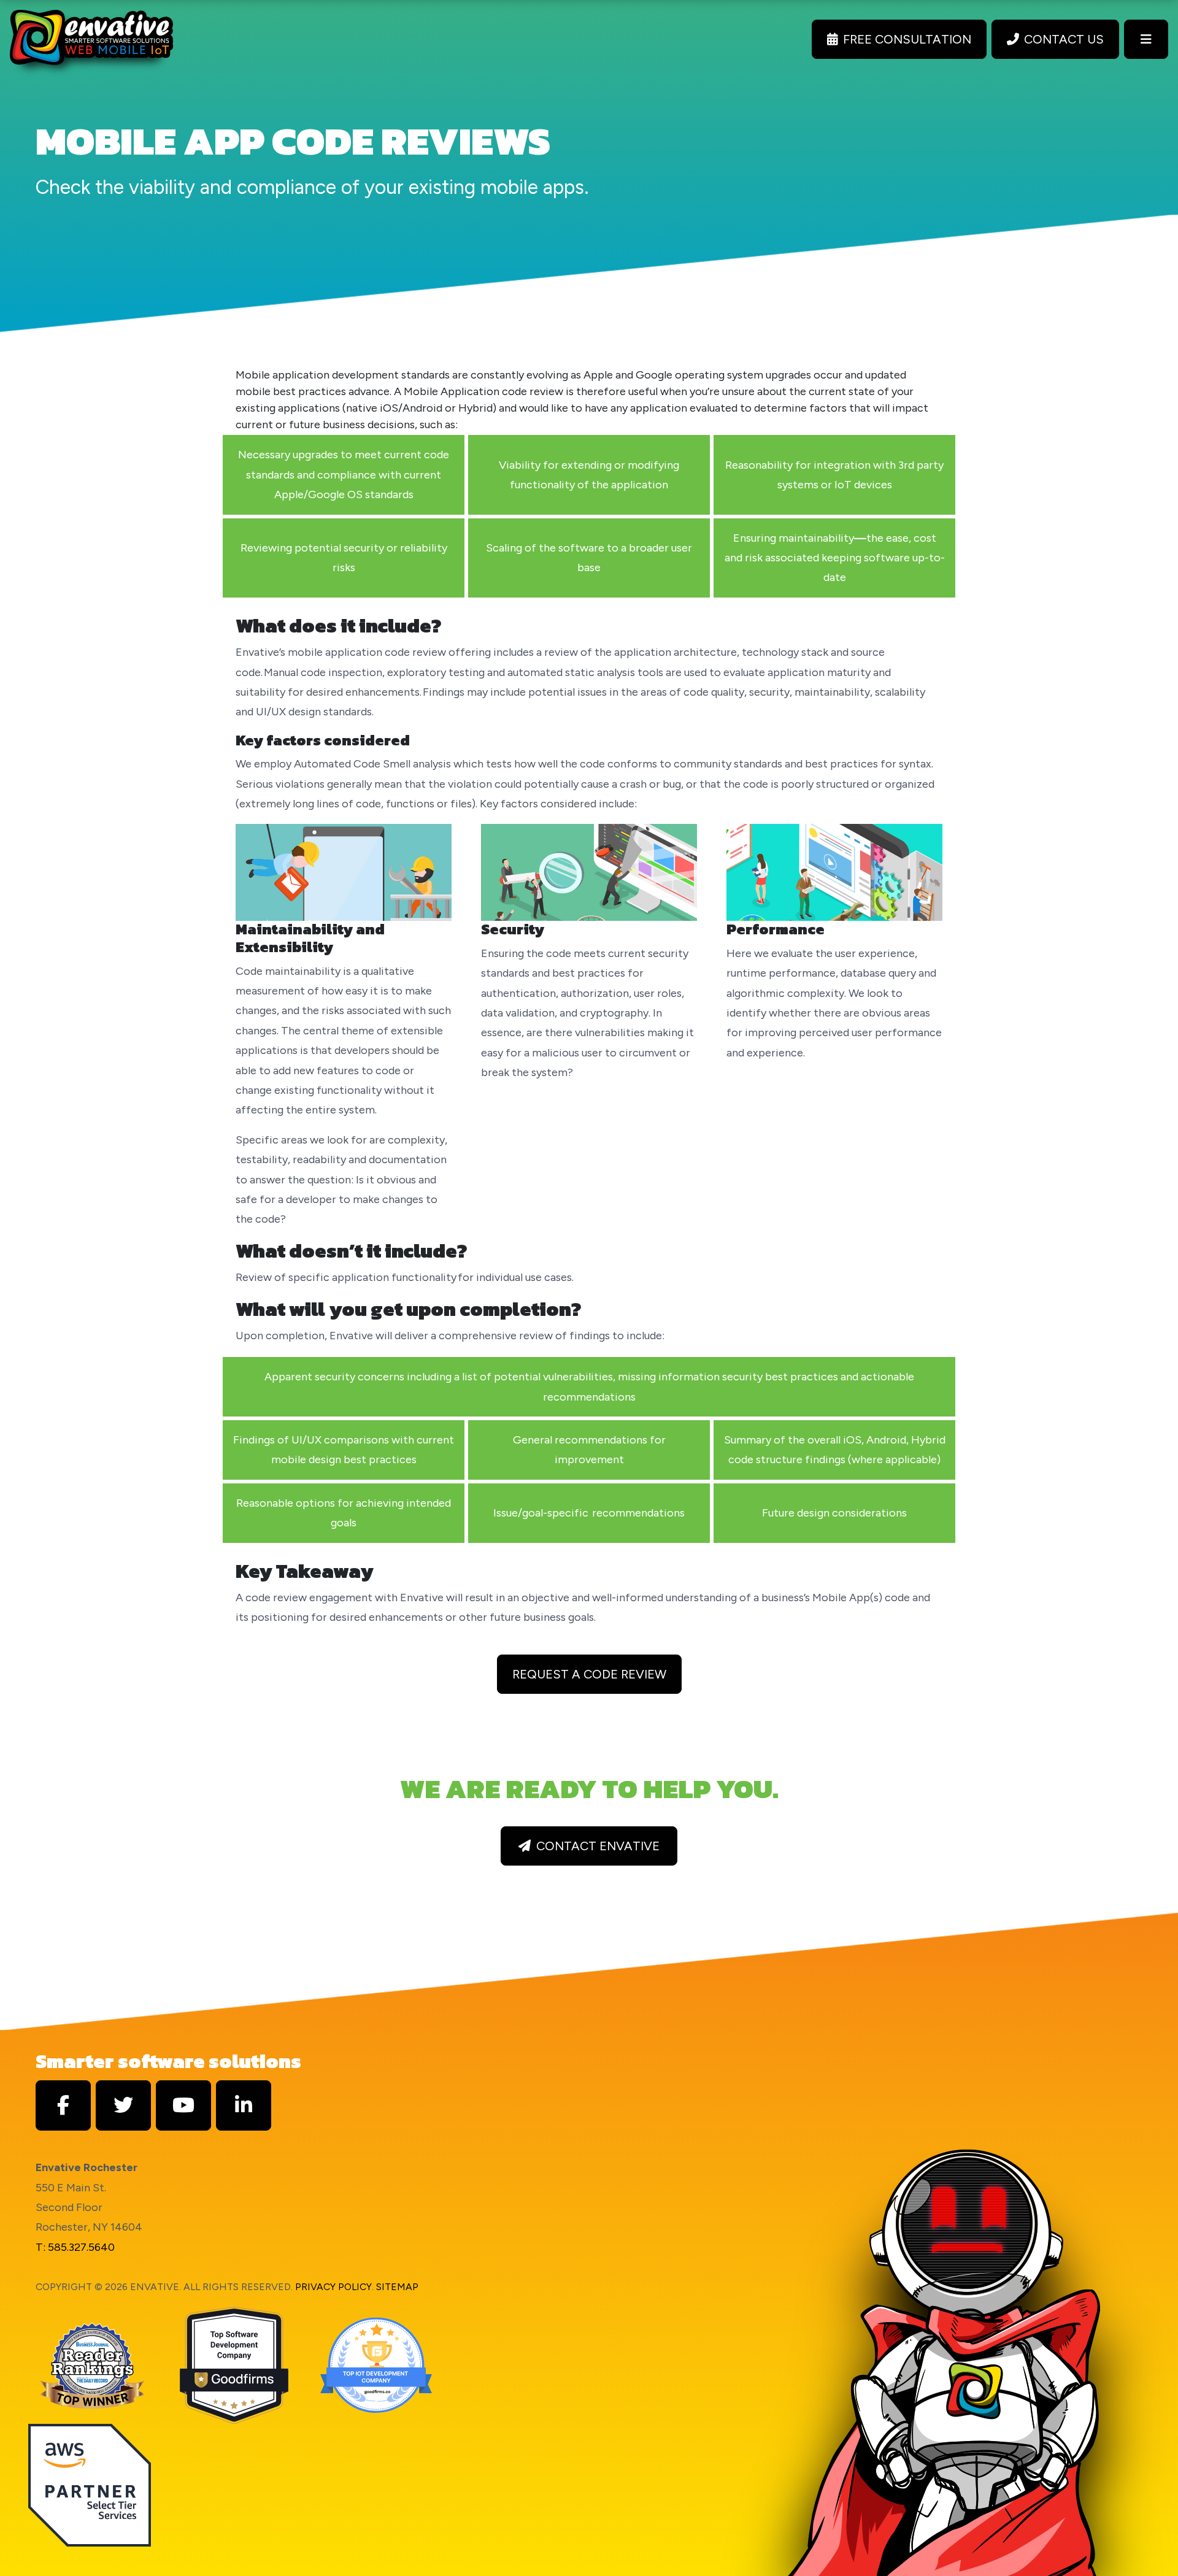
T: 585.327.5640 (75, 2247)
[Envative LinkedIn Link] (244, 2105)
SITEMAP (397, 2287)
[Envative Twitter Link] (123, 2105)
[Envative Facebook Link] (63, 2105)
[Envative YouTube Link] (183, 2105)
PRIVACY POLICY (333, 2287)
